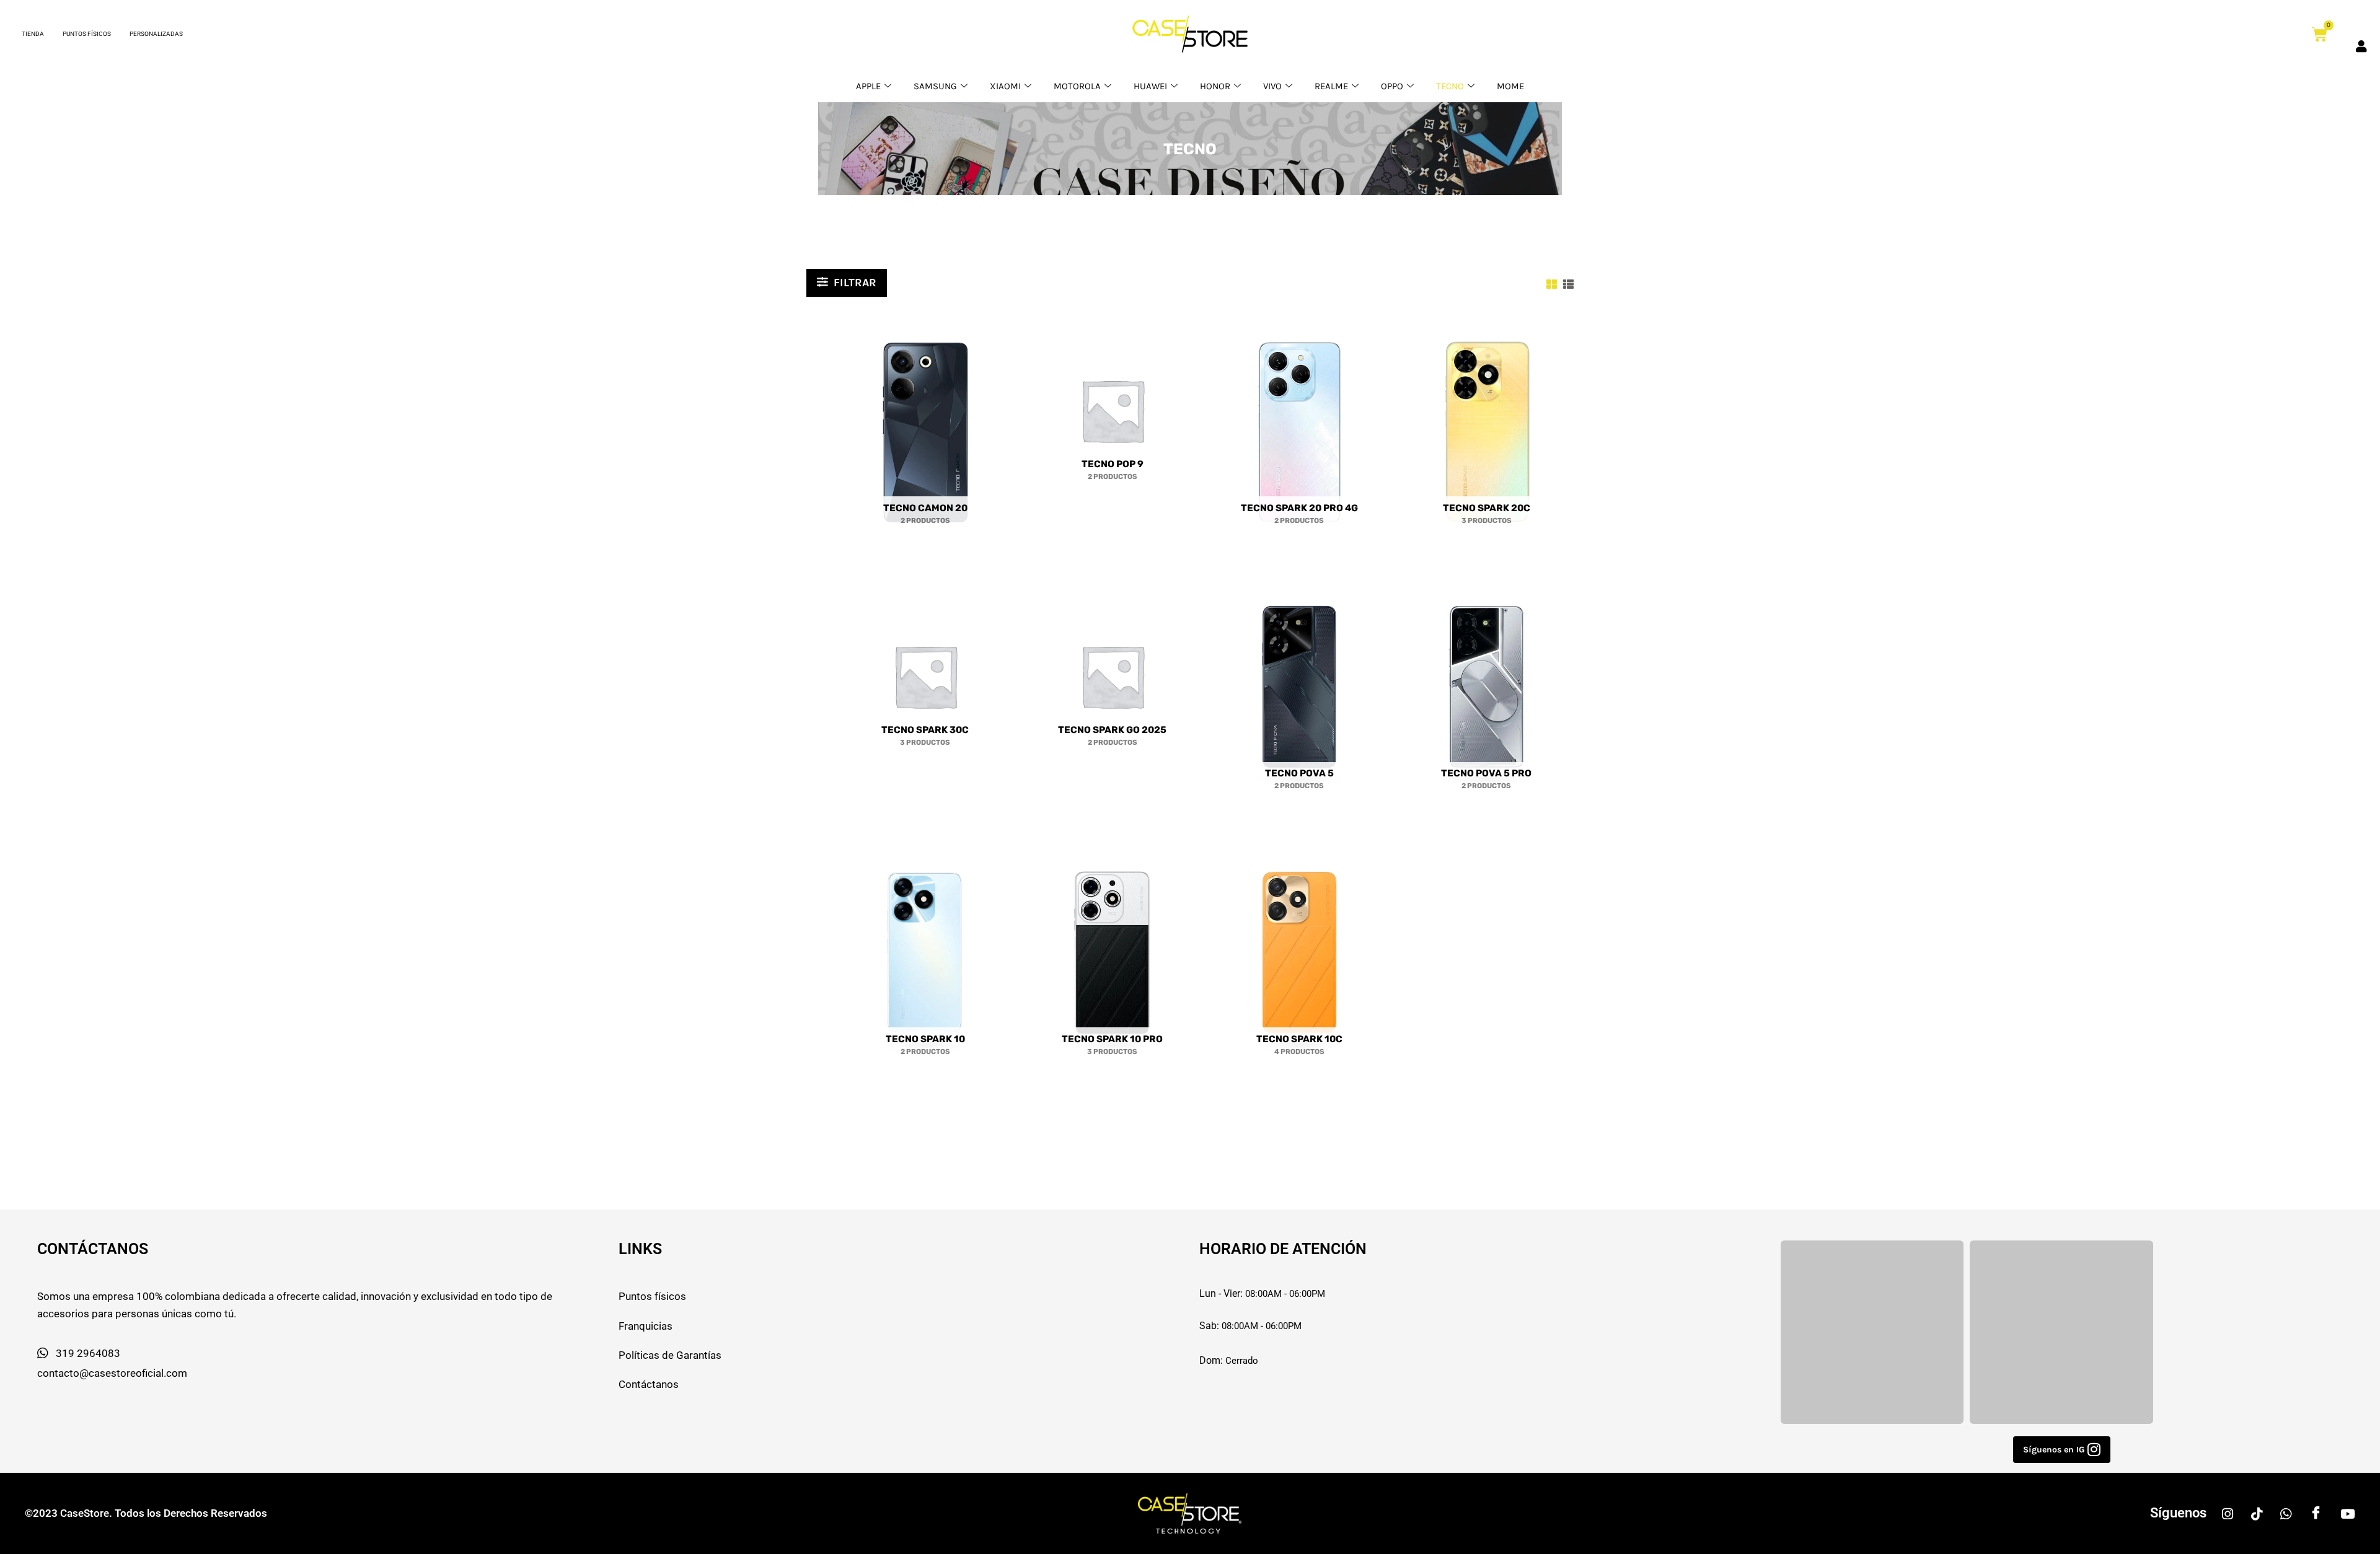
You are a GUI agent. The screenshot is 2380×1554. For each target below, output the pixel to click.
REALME (1331, 86)
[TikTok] (2257, 1513)
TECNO (1450, 86)
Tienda (33, 34)
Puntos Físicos (87, 34)
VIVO (1272, 86)
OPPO (1392, 86)
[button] (2062, 1450)
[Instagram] (2228, 1513)
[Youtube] (2348, 1513)
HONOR (1215, 86)
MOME (1510, 86)
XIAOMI (1005, 86)
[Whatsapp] (2286, 1513)
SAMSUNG (935, 86)
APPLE (868, 86)
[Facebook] (2316, 1513)
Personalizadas (156, 34)
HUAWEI (1150, 86)
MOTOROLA (1077, 86)
